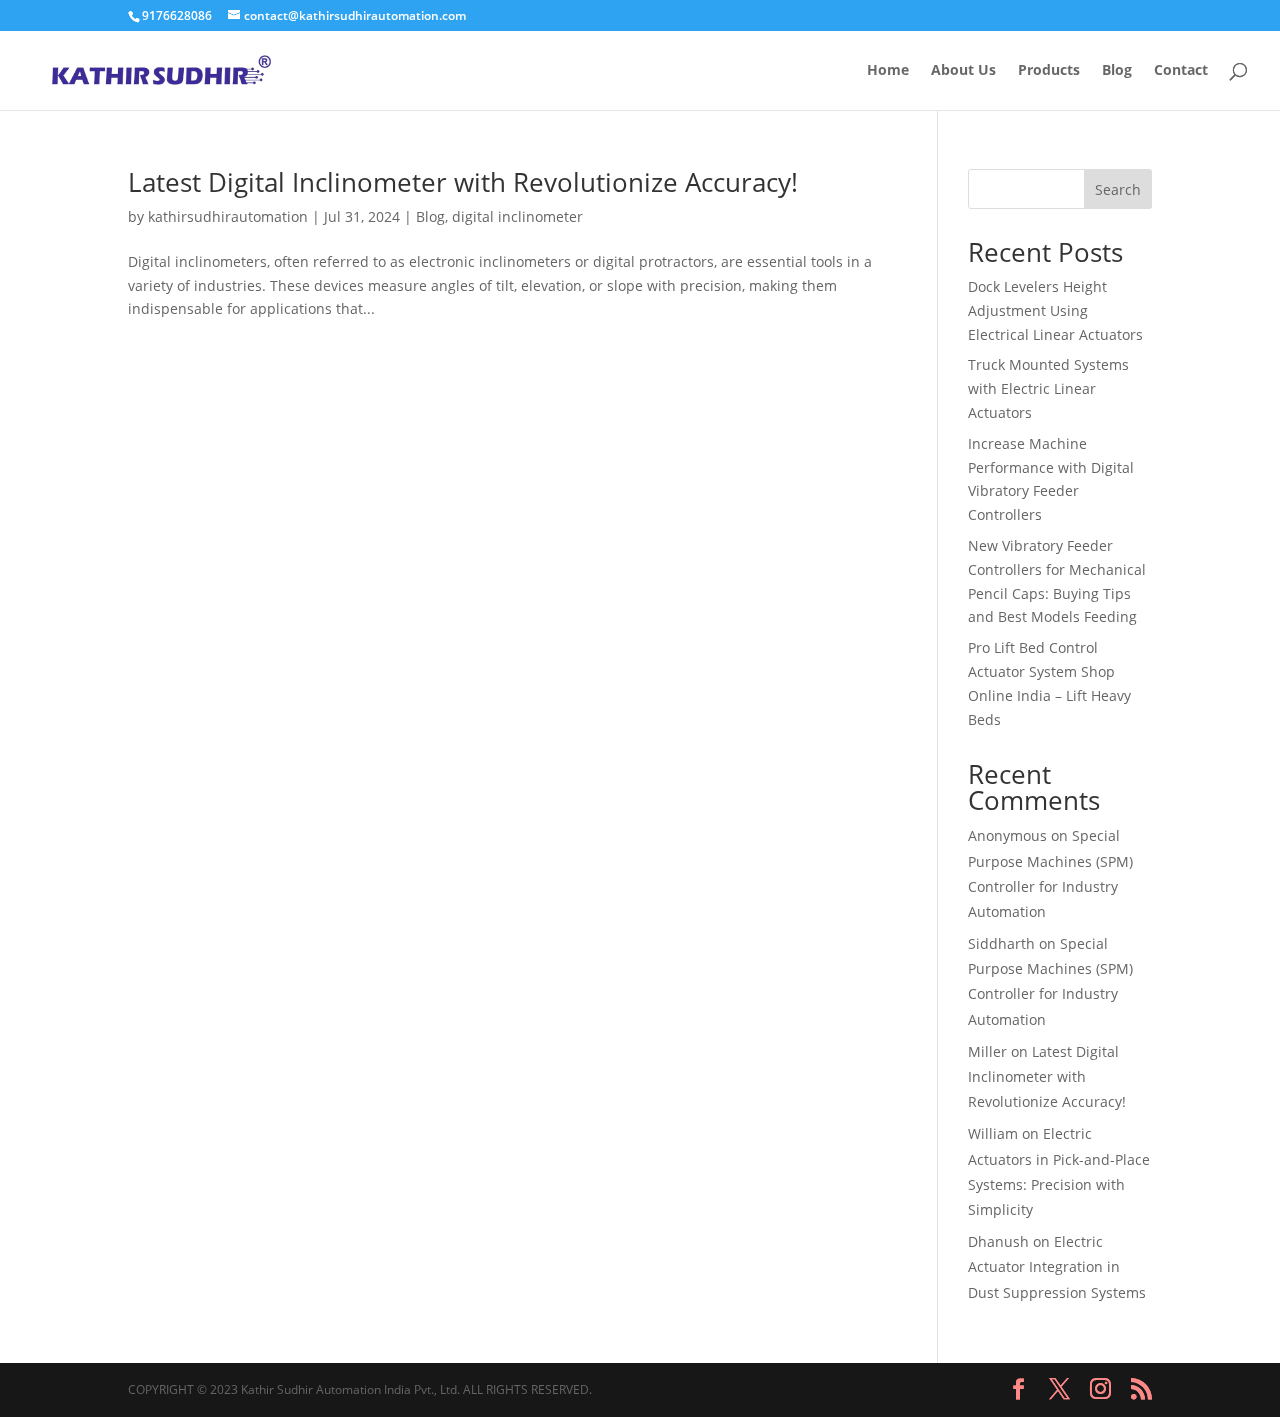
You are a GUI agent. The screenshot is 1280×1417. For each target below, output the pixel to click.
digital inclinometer (517, 216)
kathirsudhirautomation (228, 216)
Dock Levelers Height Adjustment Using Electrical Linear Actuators (1055, 310)
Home (888, 71)
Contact (1181, 71)
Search (1118, 189)
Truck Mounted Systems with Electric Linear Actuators (1048, 388)
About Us (963, 71)
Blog (1117, 71)
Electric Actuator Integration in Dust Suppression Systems (1057, 1266)
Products (1049, 71)
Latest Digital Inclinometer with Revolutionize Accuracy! (463, 182)
